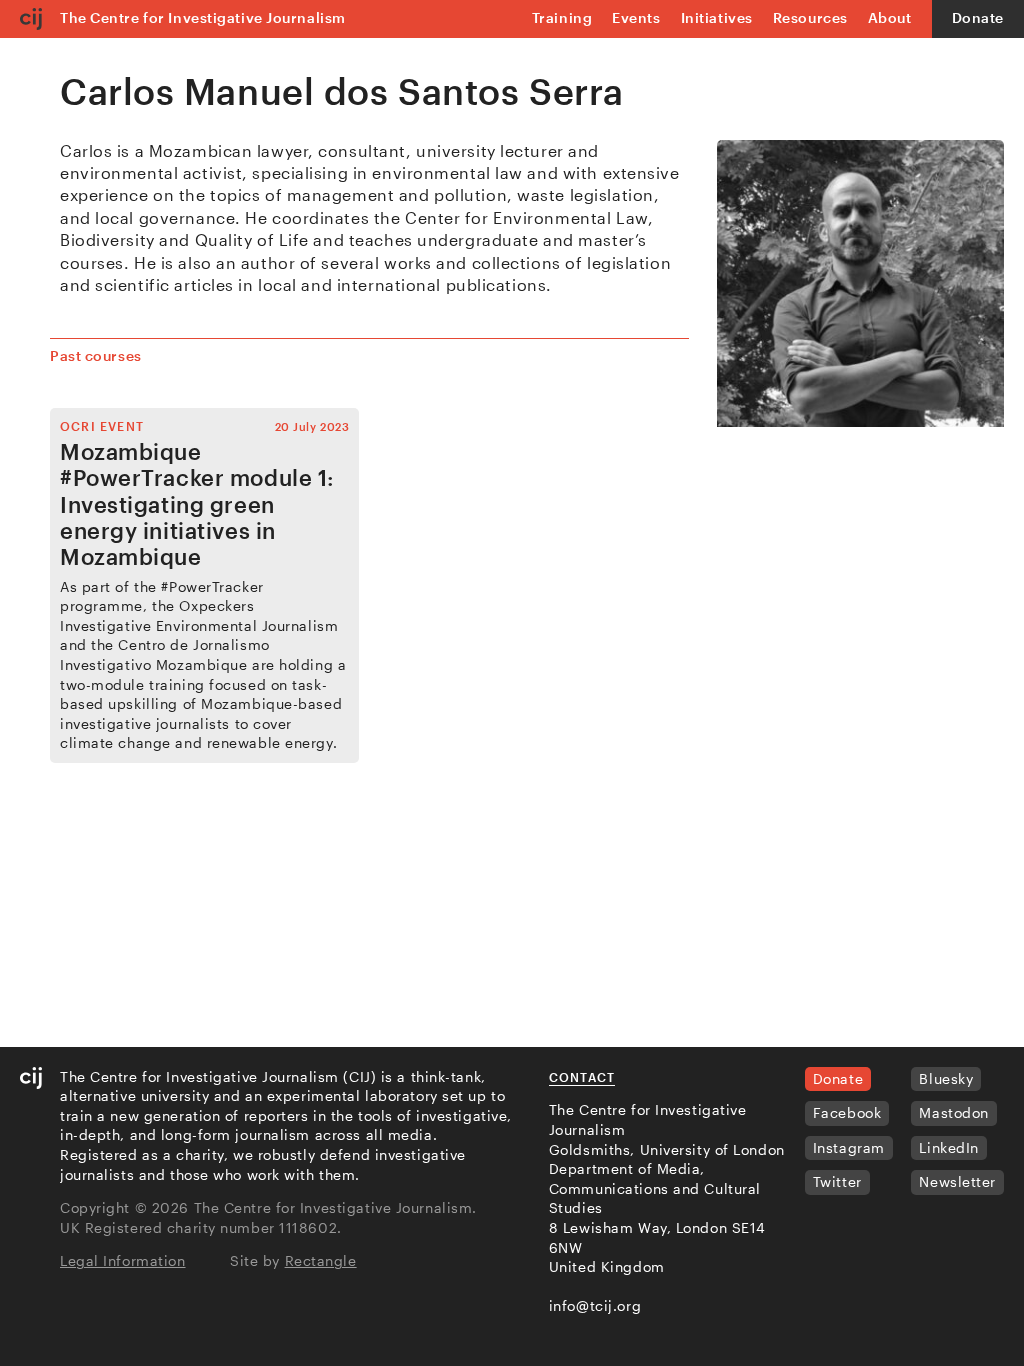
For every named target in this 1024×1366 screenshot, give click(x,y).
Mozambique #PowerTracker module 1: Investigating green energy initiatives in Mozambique (197, 504)
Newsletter (957, 1181)
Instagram (849, 1147)
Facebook (847, 1112)
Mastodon (953, 1112)
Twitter (837, 1181)
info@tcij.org (595, 1305)
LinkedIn (948, 1147)
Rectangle (321, 1260)
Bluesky (946, 1078)
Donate (978, 17)
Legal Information (123, 1260)
